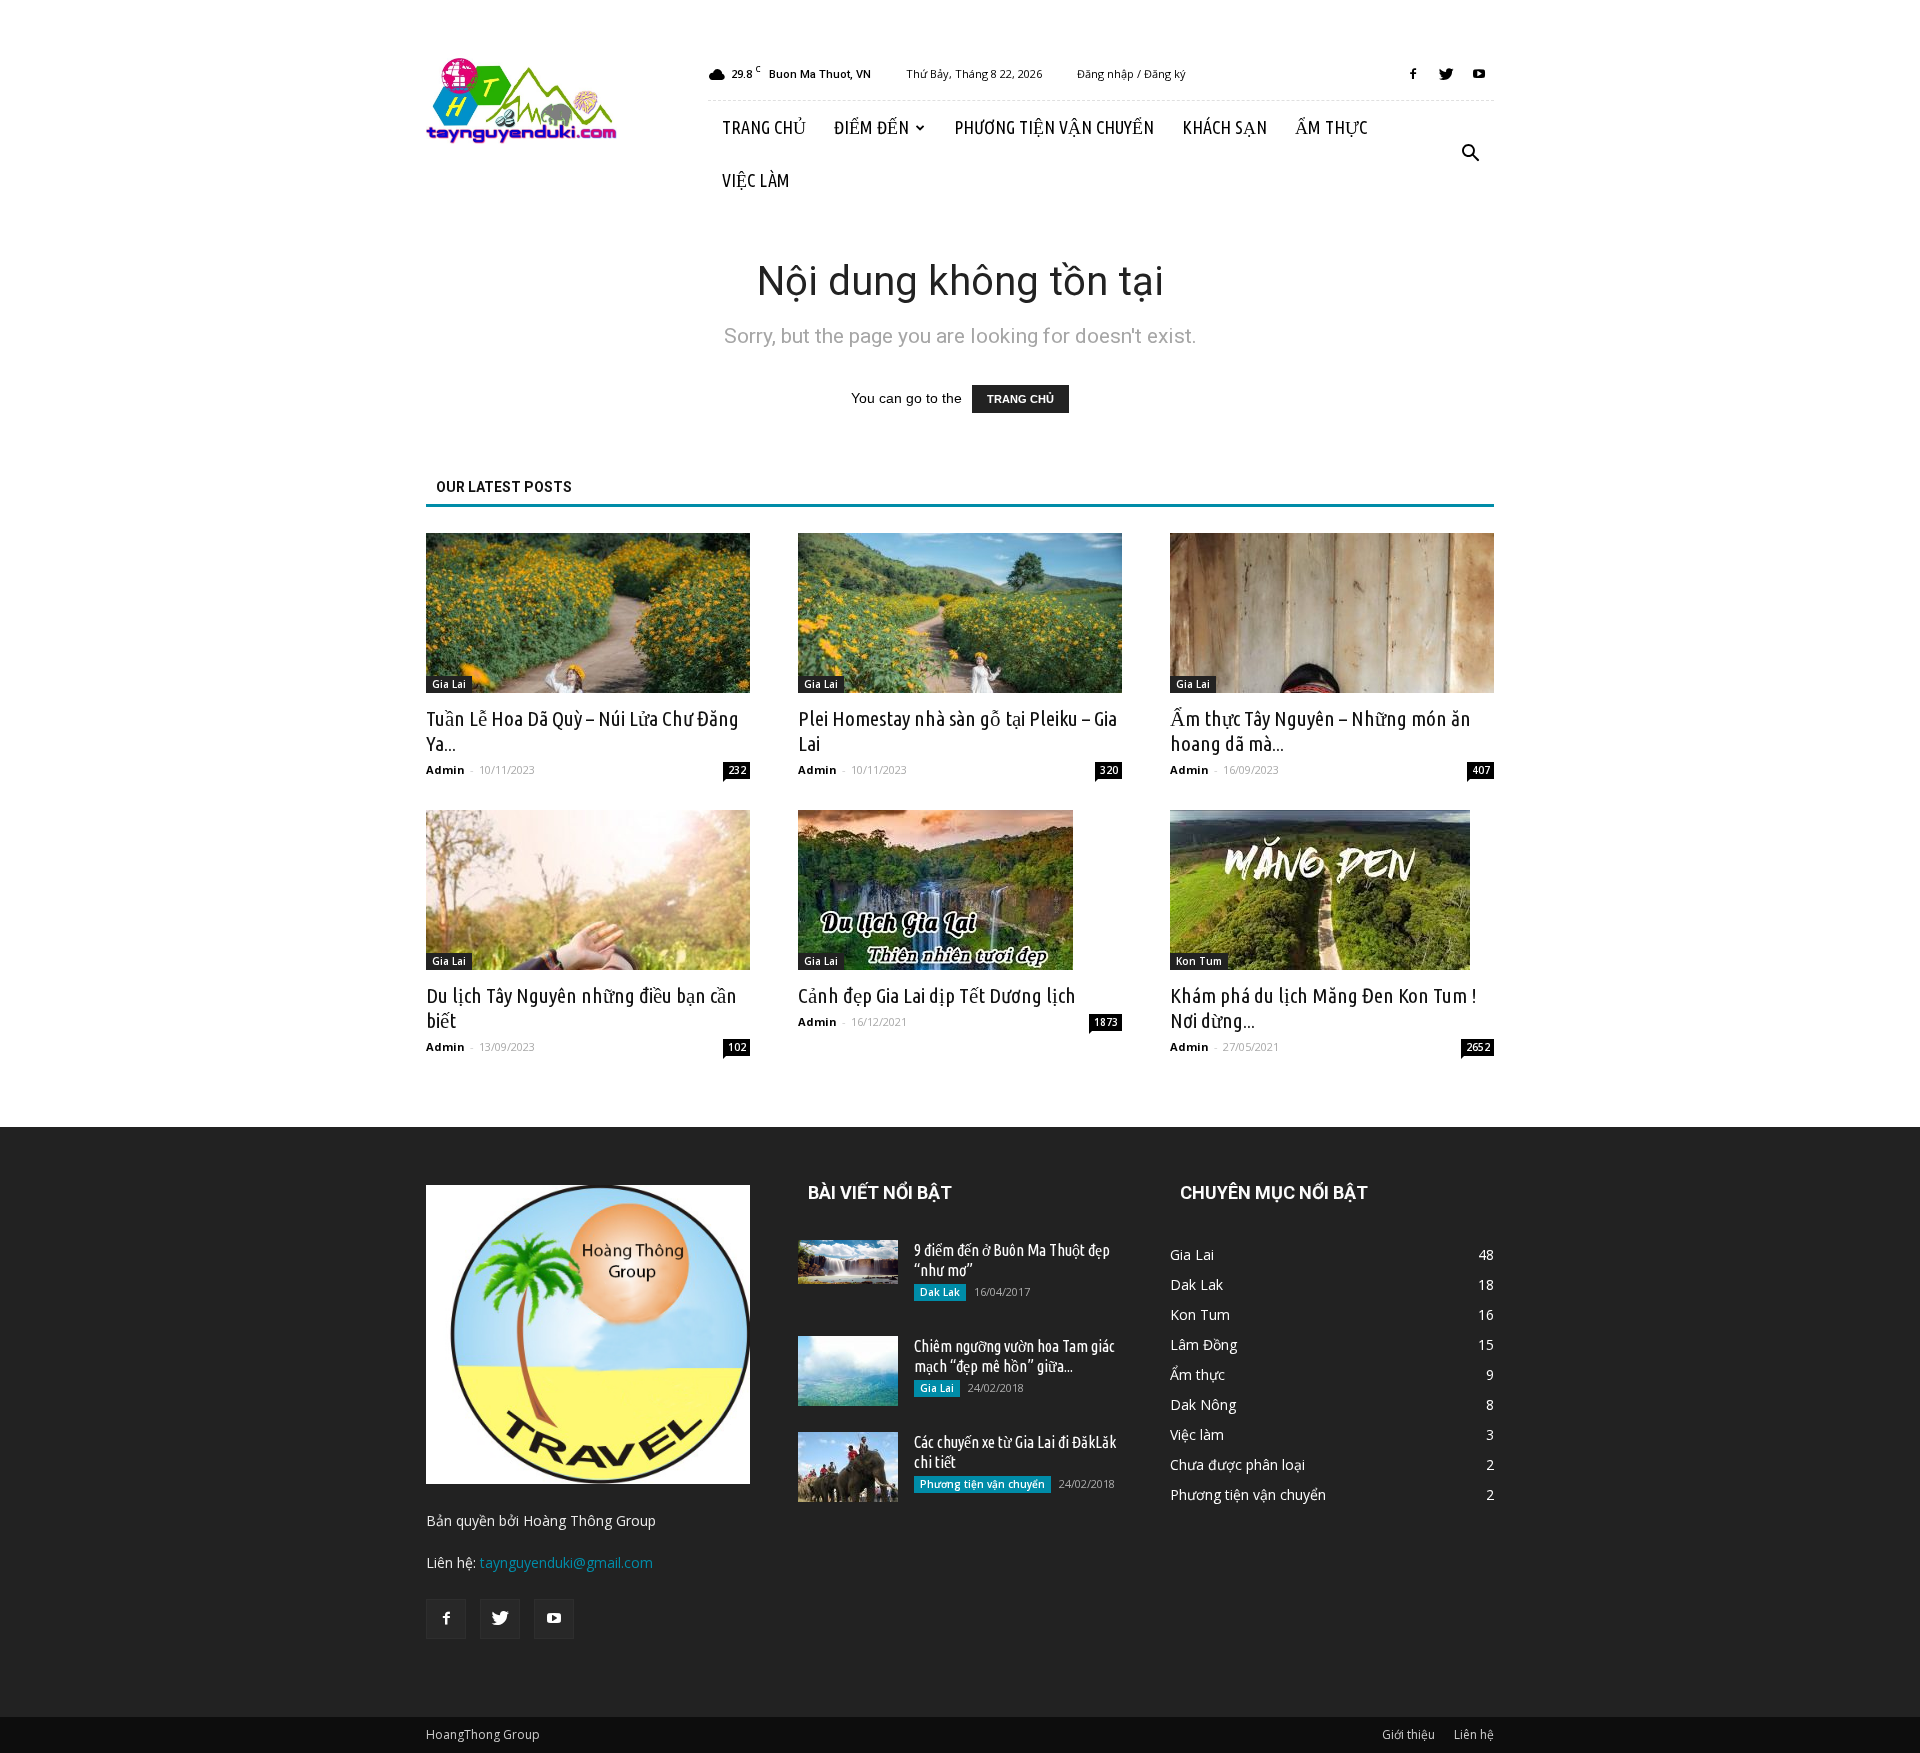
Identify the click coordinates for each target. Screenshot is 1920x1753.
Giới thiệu (1408, 1734)
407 (1481, 770)
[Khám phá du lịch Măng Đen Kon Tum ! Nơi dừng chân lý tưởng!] (1332, 890)
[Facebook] (1413, 74)
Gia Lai (449, 684)
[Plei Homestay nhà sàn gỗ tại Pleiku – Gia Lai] (960, 613)
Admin (445, 769)
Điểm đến (871, 127)
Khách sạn (1224, 127)
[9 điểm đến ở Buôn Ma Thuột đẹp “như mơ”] (848, 1262)
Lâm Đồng (1203, 1344)
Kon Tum (1199, 961)
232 (737, 770)
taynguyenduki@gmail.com (566, 1562)
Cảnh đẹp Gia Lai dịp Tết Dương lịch (937, 995)
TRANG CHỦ (1020, 399)
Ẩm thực (1331, 127)
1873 (1106, 1022)
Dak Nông (1203, 1404)
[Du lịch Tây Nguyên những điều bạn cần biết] (588, 890)
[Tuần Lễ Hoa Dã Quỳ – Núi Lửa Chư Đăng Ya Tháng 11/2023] (588, 613)
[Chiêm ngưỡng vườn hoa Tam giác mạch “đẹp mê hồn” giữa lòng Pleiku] (848, 1371)
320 (1109, 770)
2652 (1478, 1047)
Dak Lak (940, 1292)
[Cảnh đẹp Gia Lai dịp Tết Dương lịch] (960, 890)
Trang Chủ (764, 127)
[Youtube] (1479, 74)
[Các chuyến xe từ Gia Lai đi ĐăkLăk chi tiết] (848, 1467)
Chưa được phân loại (1237, 1464)
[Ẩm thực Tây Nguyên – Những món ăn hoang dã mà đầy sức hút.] (1332, 613)
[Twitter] (1446, 74)
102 (737, 1047)
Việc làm (756, 180)
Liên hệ (1474, 1734)
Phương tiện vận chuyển (1054, 127)
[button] (1470, 154)
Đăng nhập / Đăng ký (1131, 73)
